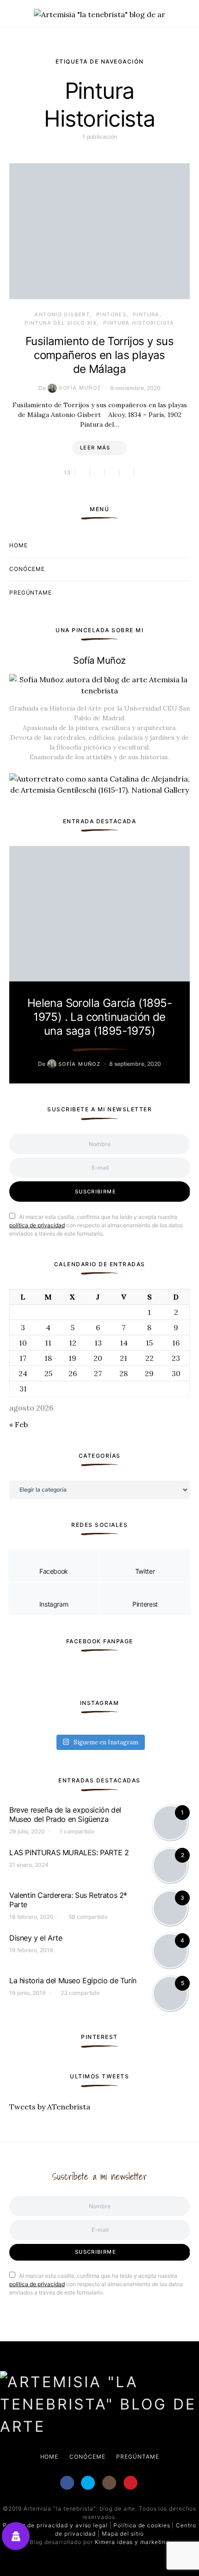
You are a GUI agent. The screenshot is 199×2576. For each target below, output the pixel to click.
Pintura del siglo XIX (61, 323)
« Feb (19, 1424)
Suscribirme (96, 1192)
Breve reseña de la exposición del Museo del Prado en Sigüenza (65, 1814)
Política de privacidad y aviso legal (55, 2525)
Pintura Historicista (139, 323)
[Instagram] (109, 2483)
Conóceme (27, 569)
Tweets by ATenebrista (50, 2107)
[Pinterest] (131, 2483)
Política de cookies (142, 2525)
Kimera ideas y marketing (132, 2542)
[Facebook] (67, 2483)
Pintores (111, 314)
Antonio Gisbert (62, 314)
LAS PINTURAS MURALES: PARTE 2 (69, 1852)
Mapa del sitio (123, 2534)
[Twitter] (88, 2483)
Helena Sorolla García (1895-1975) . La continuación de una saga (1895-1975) (99, 1017)
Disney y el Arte (36, 1938)
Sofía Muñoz (80, 388)
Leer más (95, 448)
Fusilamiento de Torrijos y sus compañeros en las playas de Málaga (99, 355)
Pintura (146, 314)
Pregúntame (31, 593)
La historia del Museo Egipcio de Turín (73, 1980)
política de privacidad (37, 1225)
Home (19, 545)
